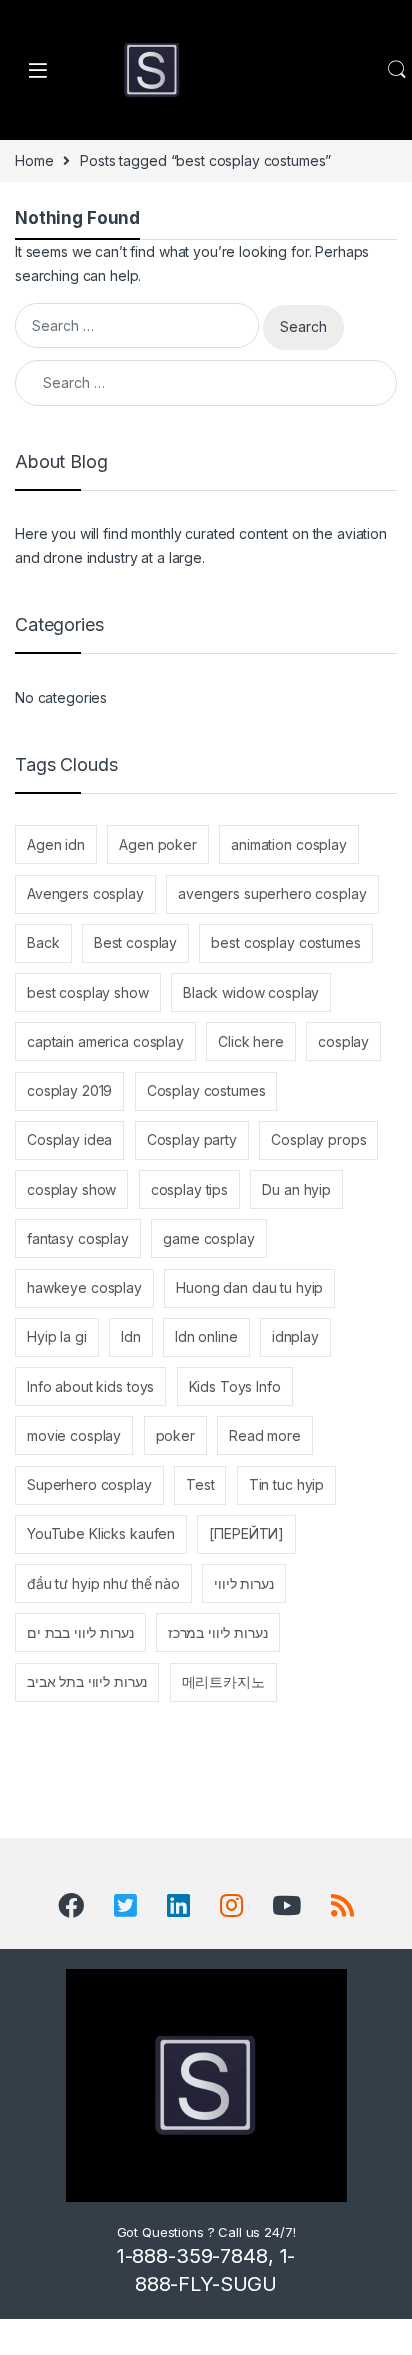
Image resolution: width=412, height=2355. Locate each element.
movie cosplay (74, 1435)
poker (175, 1435)
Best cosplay (135, 942)
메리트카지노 (223, 1681)
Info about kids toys (90, 1386)
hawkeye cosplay (84, 1287)
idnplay (295, 1336)
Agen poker (158, 844)
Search (397, 70)
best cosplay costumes (285, 942)
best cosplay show (88, 992)
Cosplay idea (69, 1139)
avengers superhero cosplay (272, 893)
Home (34, 160)
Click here (251, 1041)
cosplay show (71, 1189)
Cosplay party (192, 1139)
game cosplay (208, 1238)
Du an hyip (296, 1189)
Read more (265, 1435)
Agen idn (56, 844)
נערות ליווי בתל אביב (87, 1681)
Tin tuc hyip (286, 1484)
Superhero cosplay (89, 1484)
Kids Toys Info (235, 1386)
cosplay (343, 1041)
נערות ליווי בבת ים (80, 1632)
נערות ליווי (243, 1583)
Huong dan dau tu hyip (249, 1287)
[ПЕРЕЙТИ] (246, 1533)
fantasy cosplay (78, 1238)
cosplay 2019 (69, 1090)
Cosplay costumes (206, 1090)
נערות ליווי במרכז (218, 1632)
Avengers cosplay (85, 893)
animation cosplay (289, 844)
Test (200, 1484)
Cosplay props (318, 1139)
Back (43, 942)
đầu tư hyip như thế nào (103, 1583)
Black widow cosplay (251, 992)
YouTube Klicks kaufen (101, 1533)
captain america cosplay (105, 1041)
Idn (131, 1336)
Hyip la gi (57, 1336)
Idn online (206, 1336)
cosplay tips (189, 1189)
